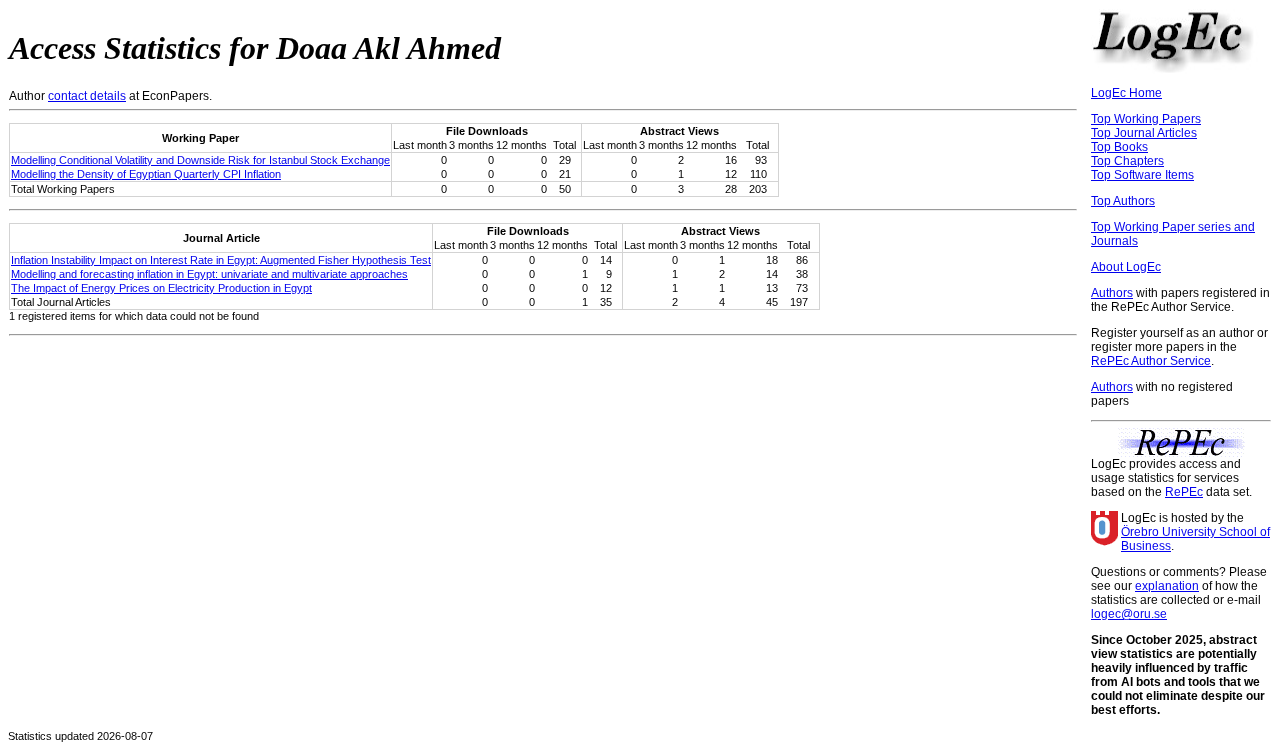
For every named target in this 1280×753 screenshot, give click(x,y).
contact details (87, 96)
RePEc (1184, 492)
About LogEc (1126, 267)
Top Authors (1123, 201)
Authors (1112, 293)
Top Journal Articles (1144, 133)
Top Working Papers (1146, 119)
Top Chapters (1127, 161)
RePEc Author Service (1151, 361)
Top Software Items (1142, 175)
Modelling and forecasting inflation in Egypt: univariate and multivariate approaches (209, 274)
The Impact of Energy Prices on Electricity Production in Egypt (161, 288)
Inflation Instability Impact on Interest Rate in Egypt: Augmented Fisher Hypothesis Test (221, 260)
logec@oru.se (1129, 614)
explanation (1167, 586)
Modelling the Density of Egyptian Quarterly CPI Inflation (146, 174)
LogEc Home (1126, 93)
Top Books (1119, 147)
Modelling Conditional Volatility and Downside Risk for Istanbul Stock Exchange (200, 160)
